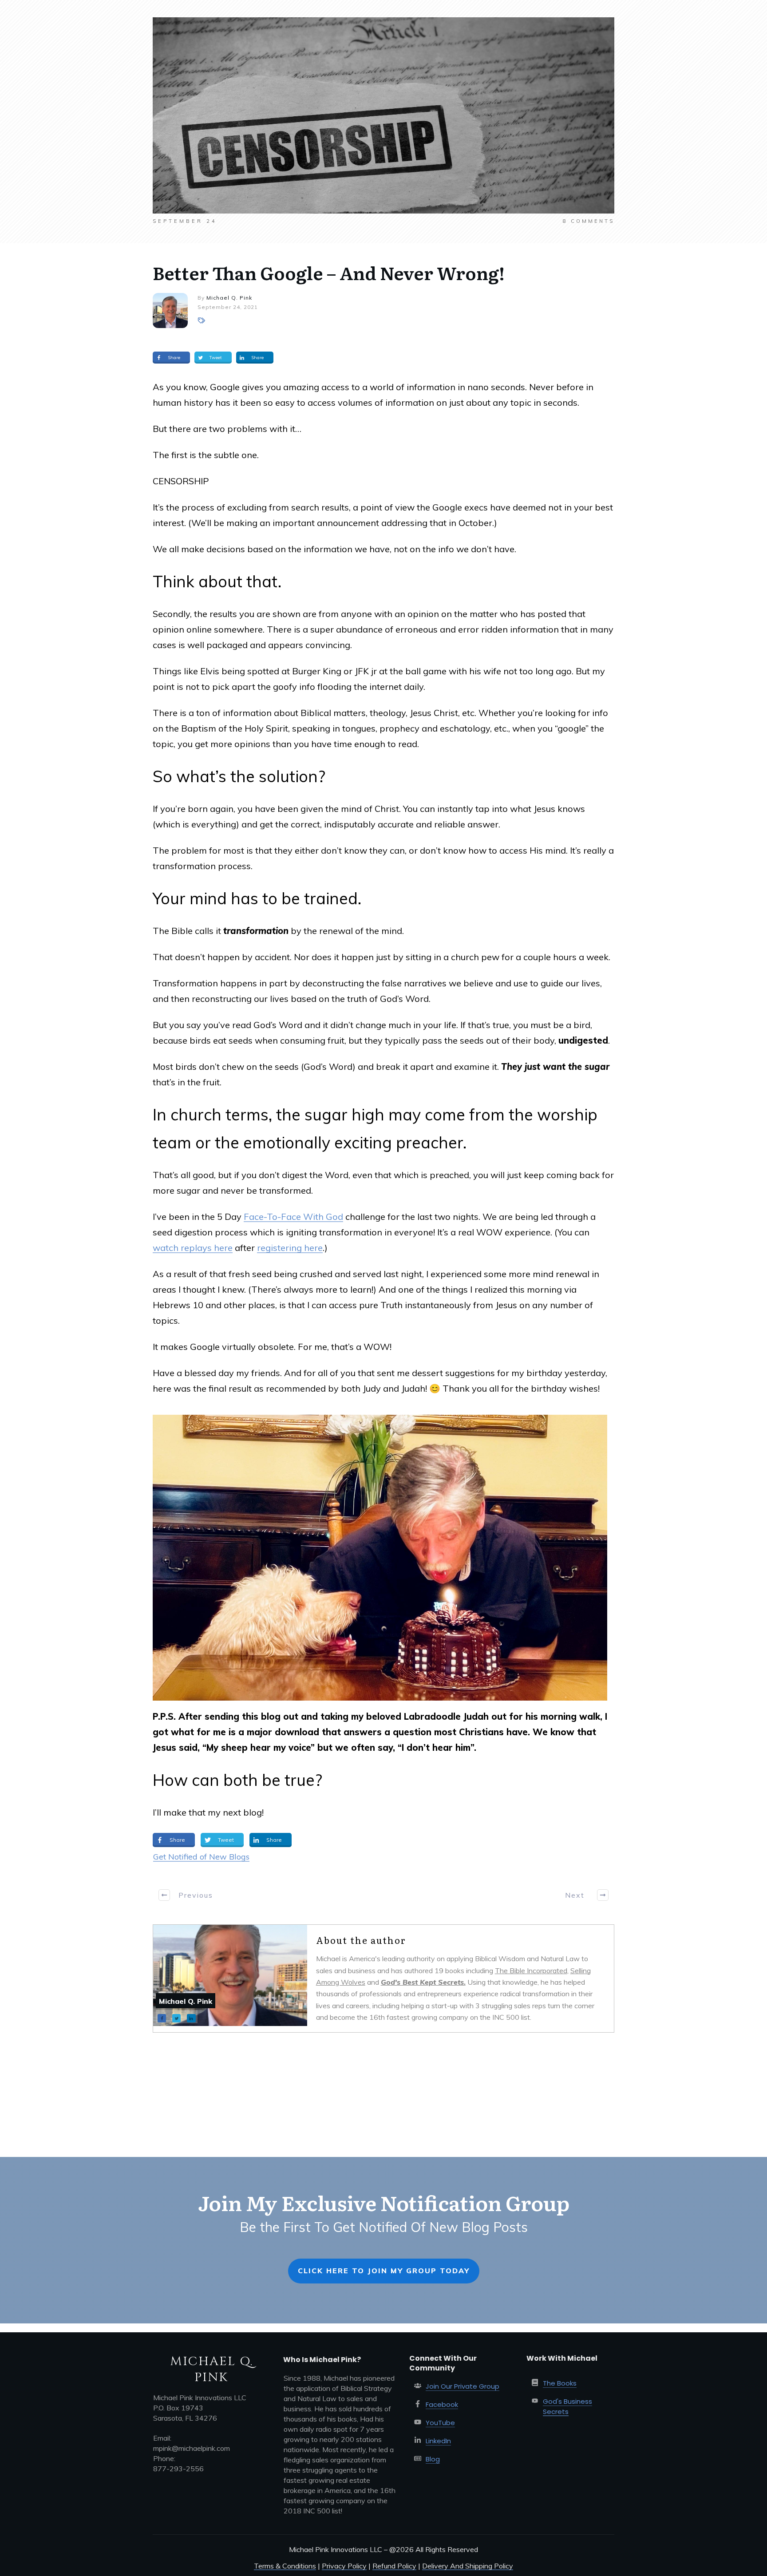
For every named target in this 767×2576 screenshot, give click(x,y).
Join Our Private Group (463, 2386)
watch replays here (193, 1248)
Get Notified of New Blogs (201, 1857)
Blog (433, 2459)
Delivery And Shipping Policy (468, 2566)
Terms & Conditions (285, 2566)
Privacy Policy (344, 2566)
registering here (290, 1248)
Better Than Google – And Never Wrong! (329, 272)
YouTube (440, 2423)
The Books (560, 2383)
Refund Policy (394, 2566)
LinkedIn (438, 2441)
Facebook (442, 2404)
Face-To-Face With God (293, 1217)
